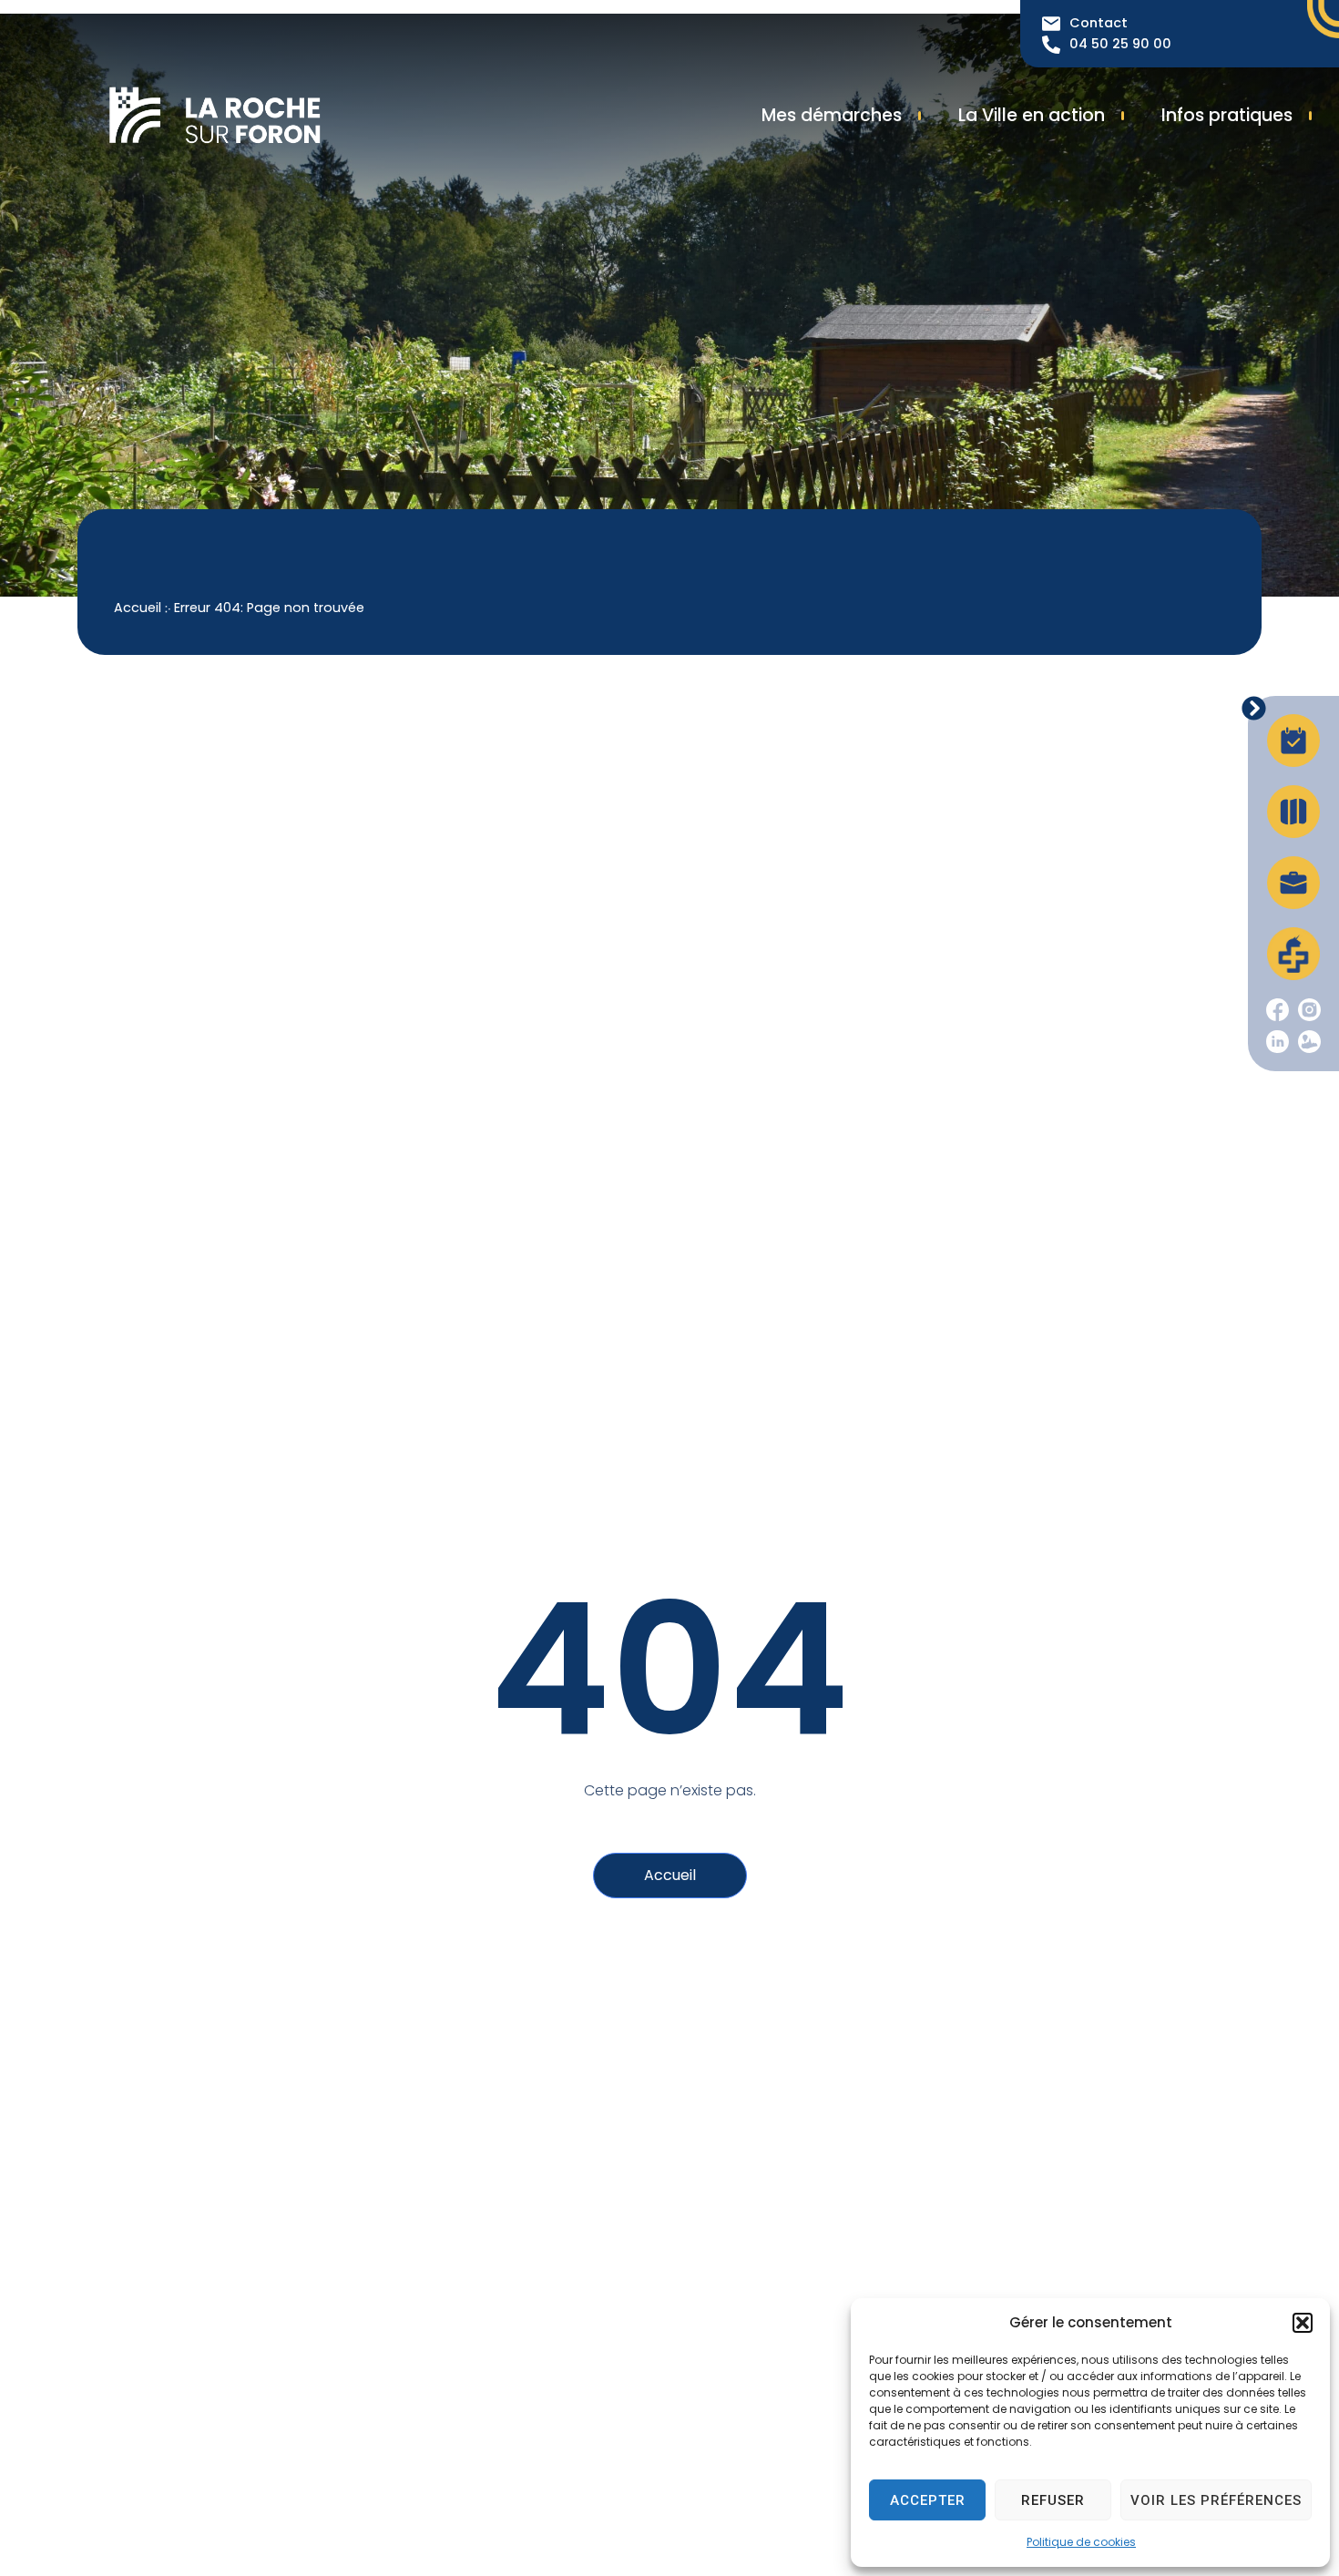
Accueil (138, 608)
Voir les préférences (1216, 2500)
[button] (1303, 2323)
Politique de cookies (1081, 2542)
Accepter (928, 2500)
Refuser (1053, 2500)
